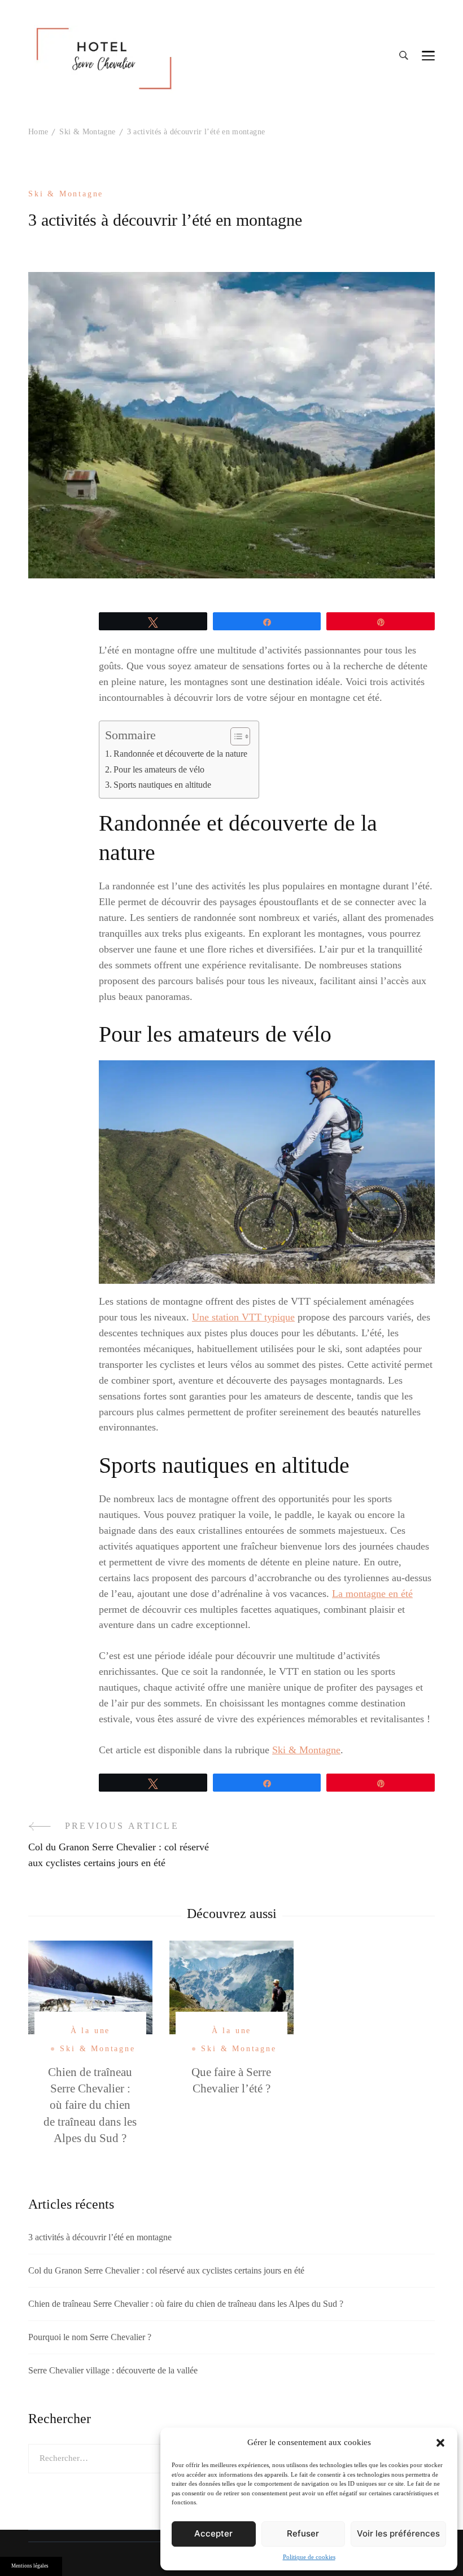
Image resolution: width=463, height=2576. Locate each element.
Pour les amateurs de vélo (159, 770)
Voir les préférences (398, 2533)
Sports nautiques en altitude (162, 785)
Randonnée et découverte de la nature (180, 754)
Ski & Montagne (66, 194)
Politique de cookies (309, 2557)
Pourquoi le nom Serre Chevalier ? (90, 2337)
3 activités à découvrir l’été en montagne (100, 2237)
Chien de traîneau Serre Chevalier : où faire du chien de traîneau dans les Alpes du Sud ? (90, 2105)
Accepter (213, 2533)
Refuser (303, 2533)
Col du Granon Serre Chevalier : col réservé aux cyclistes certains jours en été (166, 2270)
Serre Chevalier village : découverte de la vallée (113, 2370)
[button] (440, 2443)
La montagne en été (372, 1594)
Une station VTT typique (243, 1317)
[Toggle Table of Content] (235, 736)
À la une (90, 2031)
